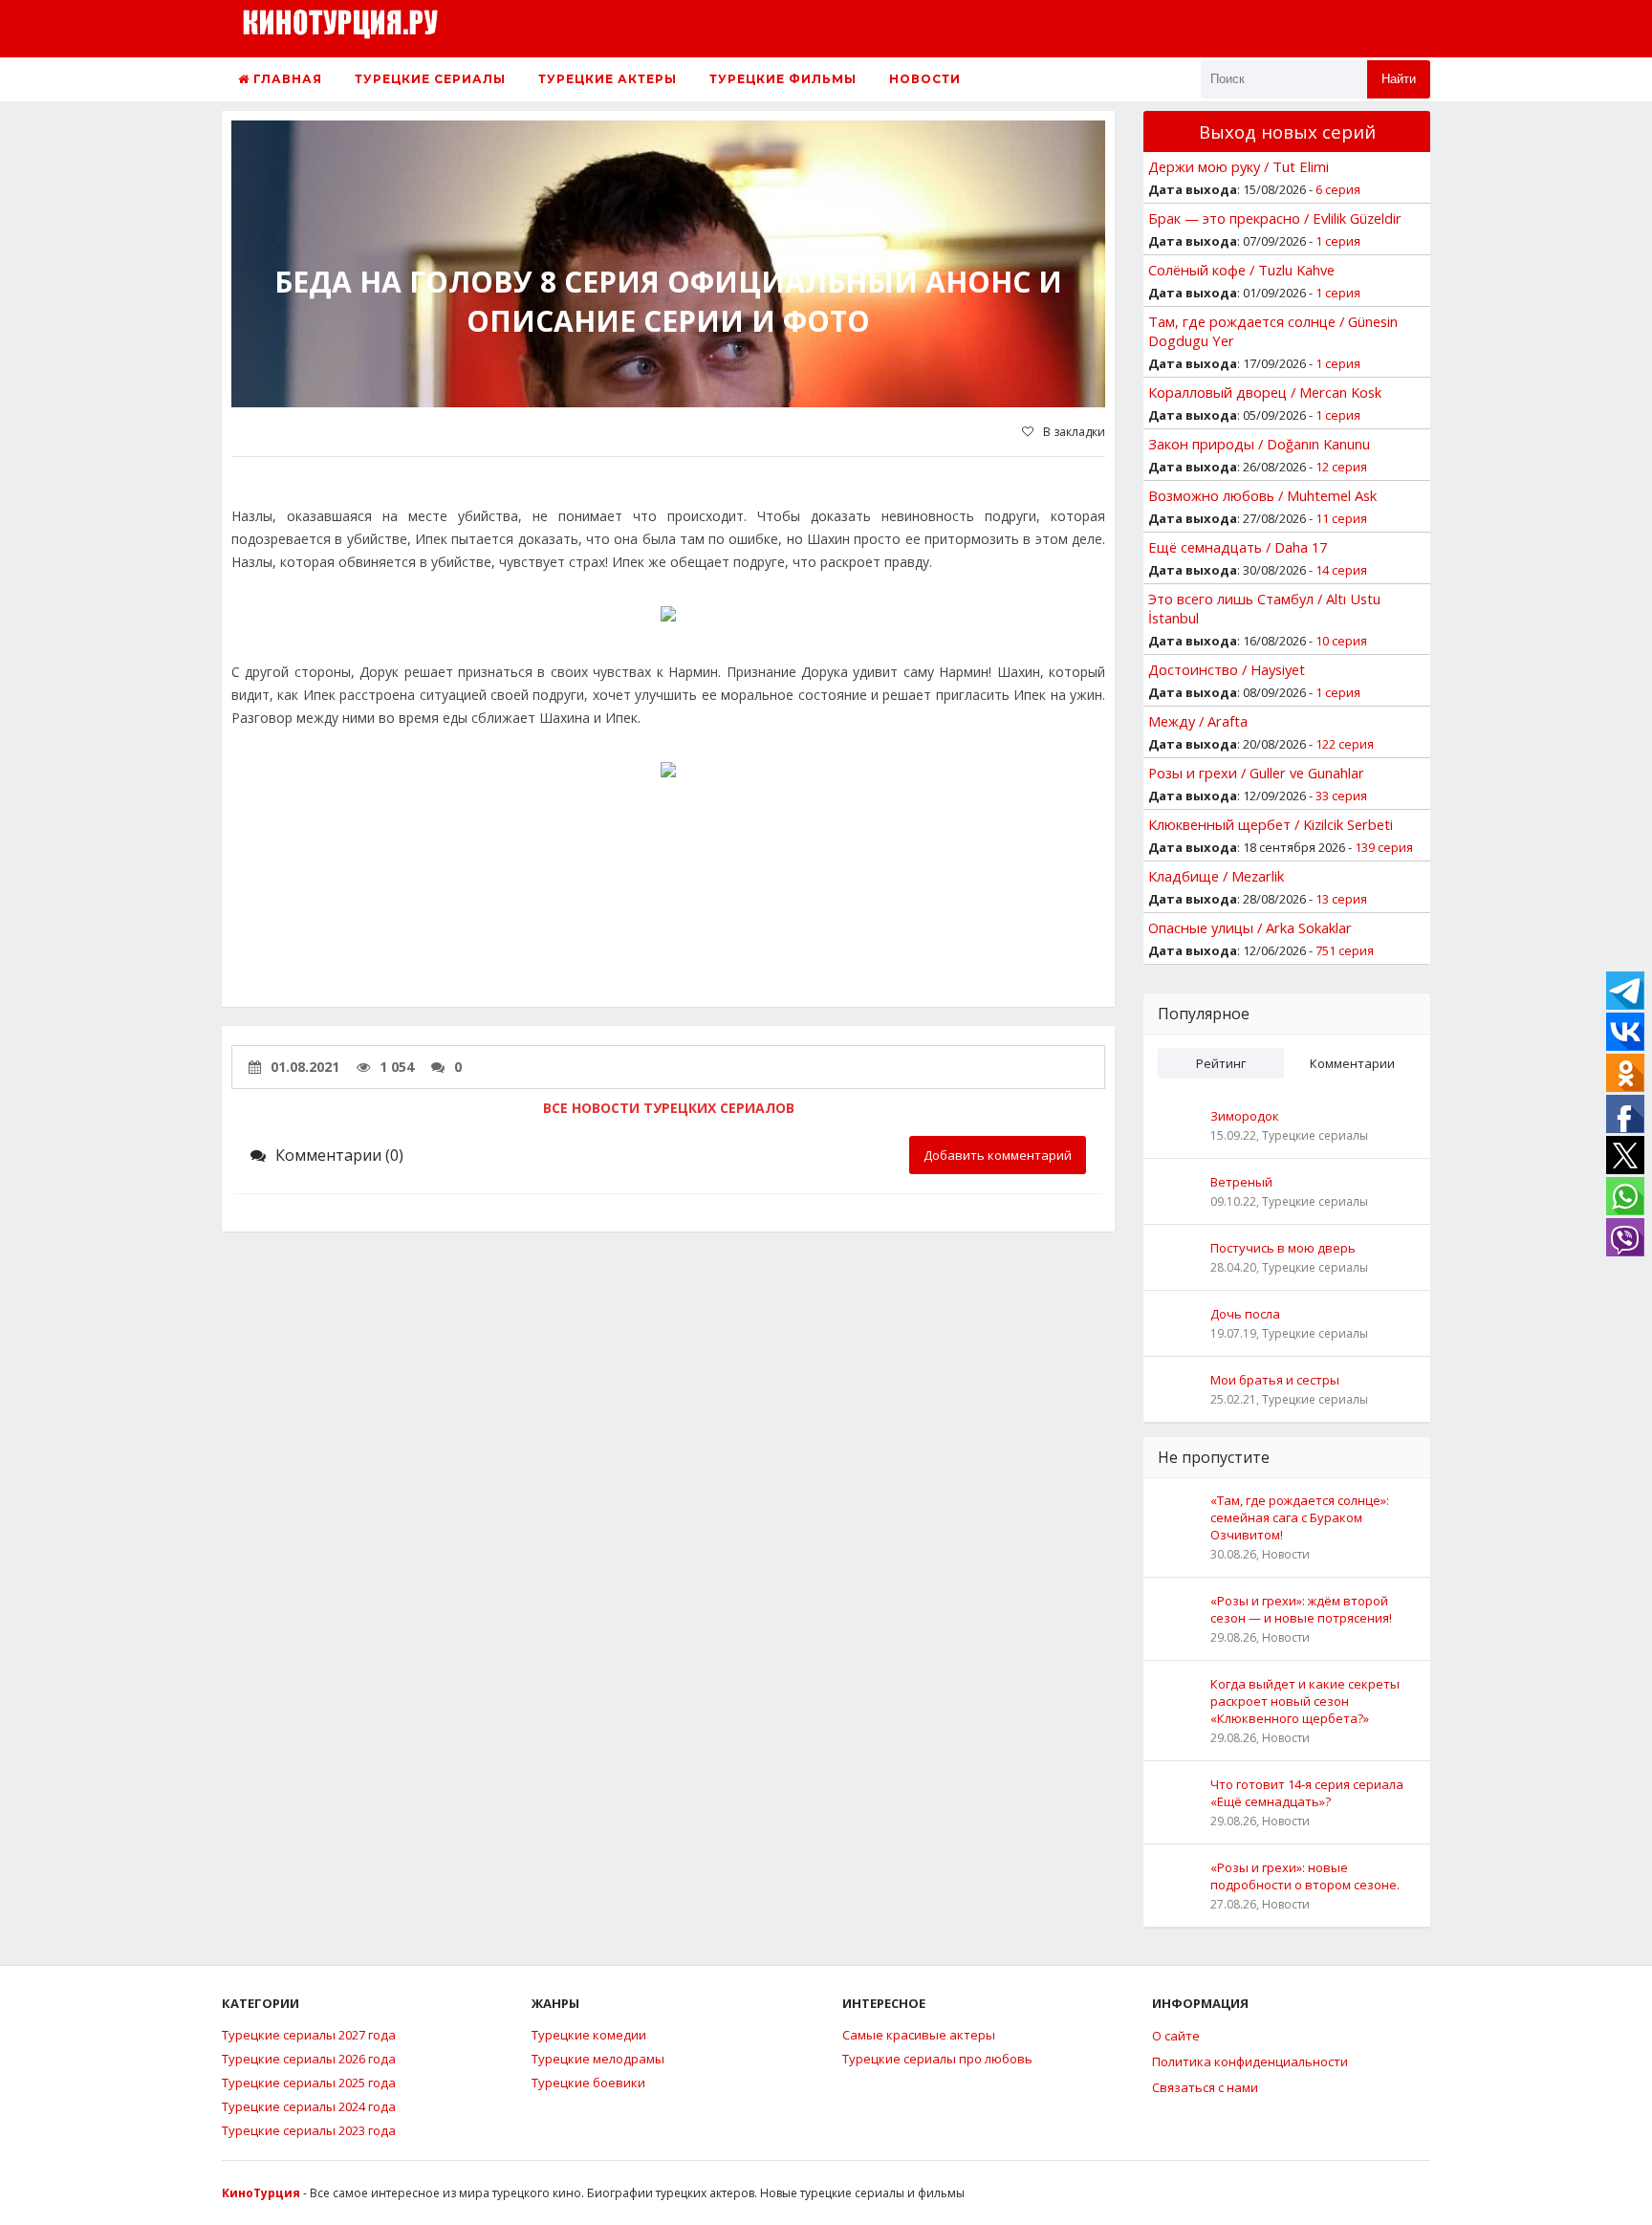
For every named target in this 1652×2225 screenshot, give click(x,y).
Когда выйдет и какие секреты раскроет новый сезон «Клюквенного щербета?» (1305, 1701)
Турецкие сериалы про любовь (937, 2059)
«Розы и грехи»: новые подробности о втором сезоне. (1305, 1876)
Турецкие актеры (608, 79)
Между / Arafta (1198, 721)
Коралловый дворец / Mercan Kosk (1265, 392)
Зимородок (1245, 1116)
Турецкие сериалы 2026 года (309, 2059)
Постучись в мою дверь (1283, 1248)
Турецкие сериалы (430, 79)
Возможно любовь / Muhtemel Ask (1262, 495)
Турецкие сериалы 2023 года (309, 2130)
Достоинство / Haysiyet (1227, 669)
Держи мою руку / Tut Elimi (1239, 166)
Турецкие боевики (588, 2083)
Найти (1399, 79)
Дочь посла (1245, 1314)
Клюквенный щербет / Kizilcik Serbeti (1271, 824)
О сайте (1176, 2036)
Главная (286, 79)
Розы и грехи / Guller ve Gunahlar (1256, 773)
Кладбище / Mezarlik (1216, 876)
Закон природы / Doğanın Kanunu (1259, 444)
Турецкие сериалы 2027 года (309, 2035)
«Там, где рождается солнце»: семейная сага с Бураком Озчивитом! (1300, 1517)
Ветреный (1241, 1182)
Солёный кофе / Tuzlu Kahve (1241, 270)
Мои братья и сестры (1275, 1380)
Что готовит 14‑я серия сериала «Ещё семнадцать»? (1307, 1793)
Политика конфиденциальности (1250, 2061)
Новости (925, 79)
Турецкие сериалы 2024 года (309, 2106)
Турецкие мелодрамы (598, 2059)
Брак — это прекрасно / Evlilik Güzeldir (1275, 218)
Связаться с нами (1205, 2087)
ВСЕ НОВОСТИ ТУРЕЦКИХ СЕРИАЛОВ (669, 1108)
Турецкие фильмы (783, 79)
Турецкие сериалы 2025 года (309, 2083)
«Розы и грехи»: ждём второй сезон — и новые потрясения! (1301, 1609)
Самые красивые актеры (919, 2035)
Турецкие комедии (589, 2035)
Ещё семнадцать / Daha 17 (1238, 547)
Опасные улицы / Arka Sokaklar (1250, 927)
